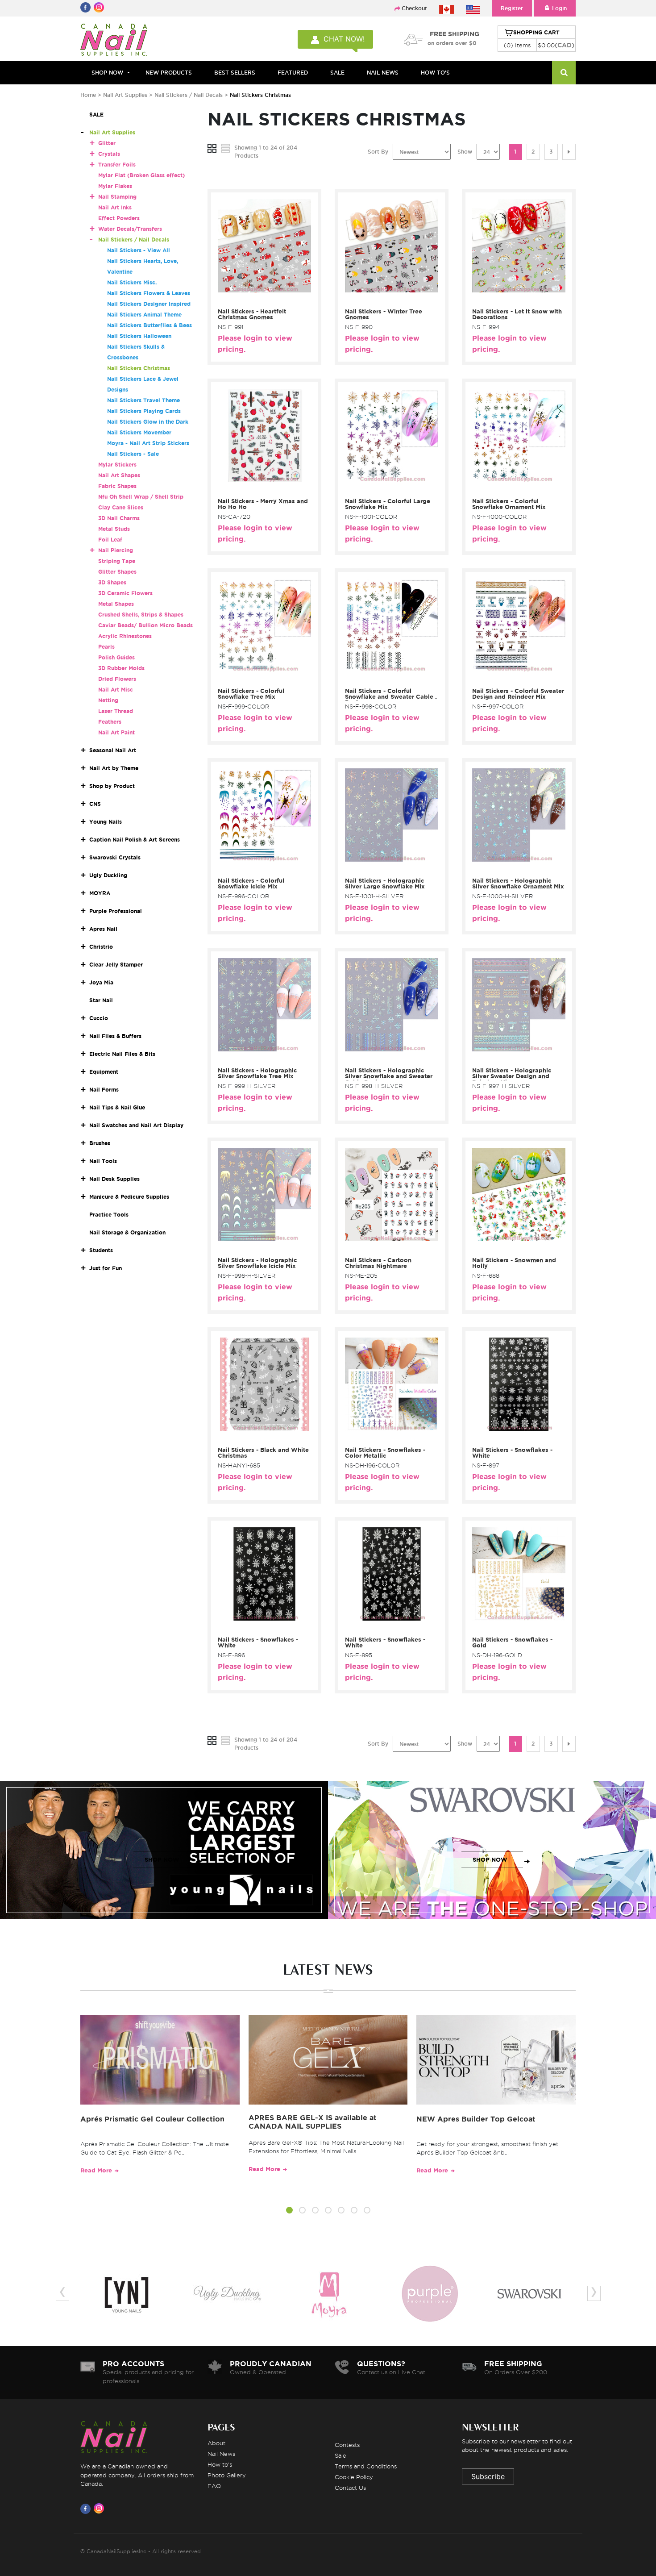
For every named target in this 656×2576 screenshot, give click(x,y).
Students (101, 1250)
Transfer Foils (117, 165)
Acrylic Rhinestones (125, 636)
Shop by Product (112, 786)
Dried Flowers (117, 679)
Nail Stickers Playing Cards (144, 411)
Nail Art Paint (116, 732)
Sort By (378, 152)
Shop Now (107, 73)
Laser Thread (116, 711)
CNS (95, 804)
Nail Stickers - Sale (133, 454)
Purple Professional (116, 911)
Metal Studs (114, 529)
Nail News (221, 2454)
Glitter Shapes (117, 572)
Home (88, 95)
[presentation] (62, 2293)
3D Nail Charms (119, 518)
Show (465, 152)
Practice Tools (109, 1215)
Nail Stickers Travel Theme (143, 400)
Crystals (109, 154)
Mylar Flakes (115, 186)
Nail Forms (104, 1090)
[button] (289, 2211)
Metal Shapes (116, 604)
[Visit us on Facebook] (87, 2509)
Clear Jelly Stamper (116, 965)
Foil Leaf (110, 540)
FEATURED (293, 73)
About (216, 2443)
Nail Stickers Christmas (139, 368)
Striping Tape (117, 561)
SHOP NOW (162, 1860)
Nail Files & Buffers (115, 1036)
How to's (220, 2464)
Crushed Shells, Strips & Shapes (141, 615)
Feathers (110, 722)
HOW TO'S (435, 73)
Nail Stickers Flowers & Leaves (149, 293)
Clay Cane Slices (121, 507)
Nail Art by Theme (114, 768)
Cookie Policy (354, 2477)
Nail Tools (103, 1161)
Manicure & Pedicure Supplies (129, 1197)
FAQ (214, 2486)
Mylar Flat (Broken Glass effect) (141, 175)
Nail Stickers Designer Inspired (149, 304)
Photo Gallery (227, 2475)
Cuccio (99, 1018)
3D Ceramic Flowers (125, 593)
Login (559, 8)
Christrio (101, 947)
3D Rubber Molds (121, 668)
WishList (262, 299)
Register (512, 8)
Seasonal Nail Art (113, 750)
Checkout (414, 8)
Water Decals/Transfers (130, 229)
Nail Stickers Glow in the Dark (148, 422)
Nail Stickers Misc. (132, 282)
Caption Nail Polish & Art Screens (135, 840)
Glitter (107, 143)
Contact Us (350, 2488)
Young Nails (106, 822)
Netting (108, 700)
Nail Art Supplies (125, 95)
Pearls (106, 647)
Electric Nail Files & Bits (122, 1054)
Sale (340, 2455)
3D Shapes (112, 582)
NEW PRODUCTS (169, 73)
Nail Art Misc (116, 690)
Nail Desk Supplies (114, 1179)
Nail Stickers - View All (139, 250)
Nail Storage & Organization (127, 1232)
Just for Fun (106, 1268)
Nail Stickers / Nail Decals (189, 95)
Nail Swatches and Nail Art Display (136, 1125)
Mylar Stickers (117, 465)
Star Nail (101, 1000)
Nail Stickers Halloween (139, 336)
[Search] (564, 73)
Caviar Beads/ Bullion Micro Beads (145, 625)
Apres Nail (103, 929)
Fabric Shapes (117, 486)
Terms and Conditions (366, 2466)
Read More (96, 2170)
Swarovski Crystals (115, 857)
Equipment (104, 1072)
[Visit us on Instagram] (100, 2509)
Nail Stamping (117, 197)
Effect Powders (119, 218)
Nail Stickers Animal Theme (144, 315)
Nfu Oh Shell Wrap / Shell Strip (141, 497)
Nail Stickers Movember (139, 432)
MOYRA (100, 893)
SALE (337, 73)
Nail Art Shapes (119, 475)
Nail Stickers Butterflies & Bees (149, 325)
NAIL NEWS (383, 73)
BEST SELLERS (235, 73)
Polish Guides (116, 657)
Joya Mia (101, 982)
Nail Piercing (116, 550)
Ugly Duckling (108, 875)
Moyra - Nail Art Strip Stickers (148, 443)
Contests (347, 2445)
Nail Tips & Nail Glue (117, 1107)
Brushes (100, 1143)
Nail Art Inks (115, 207)
